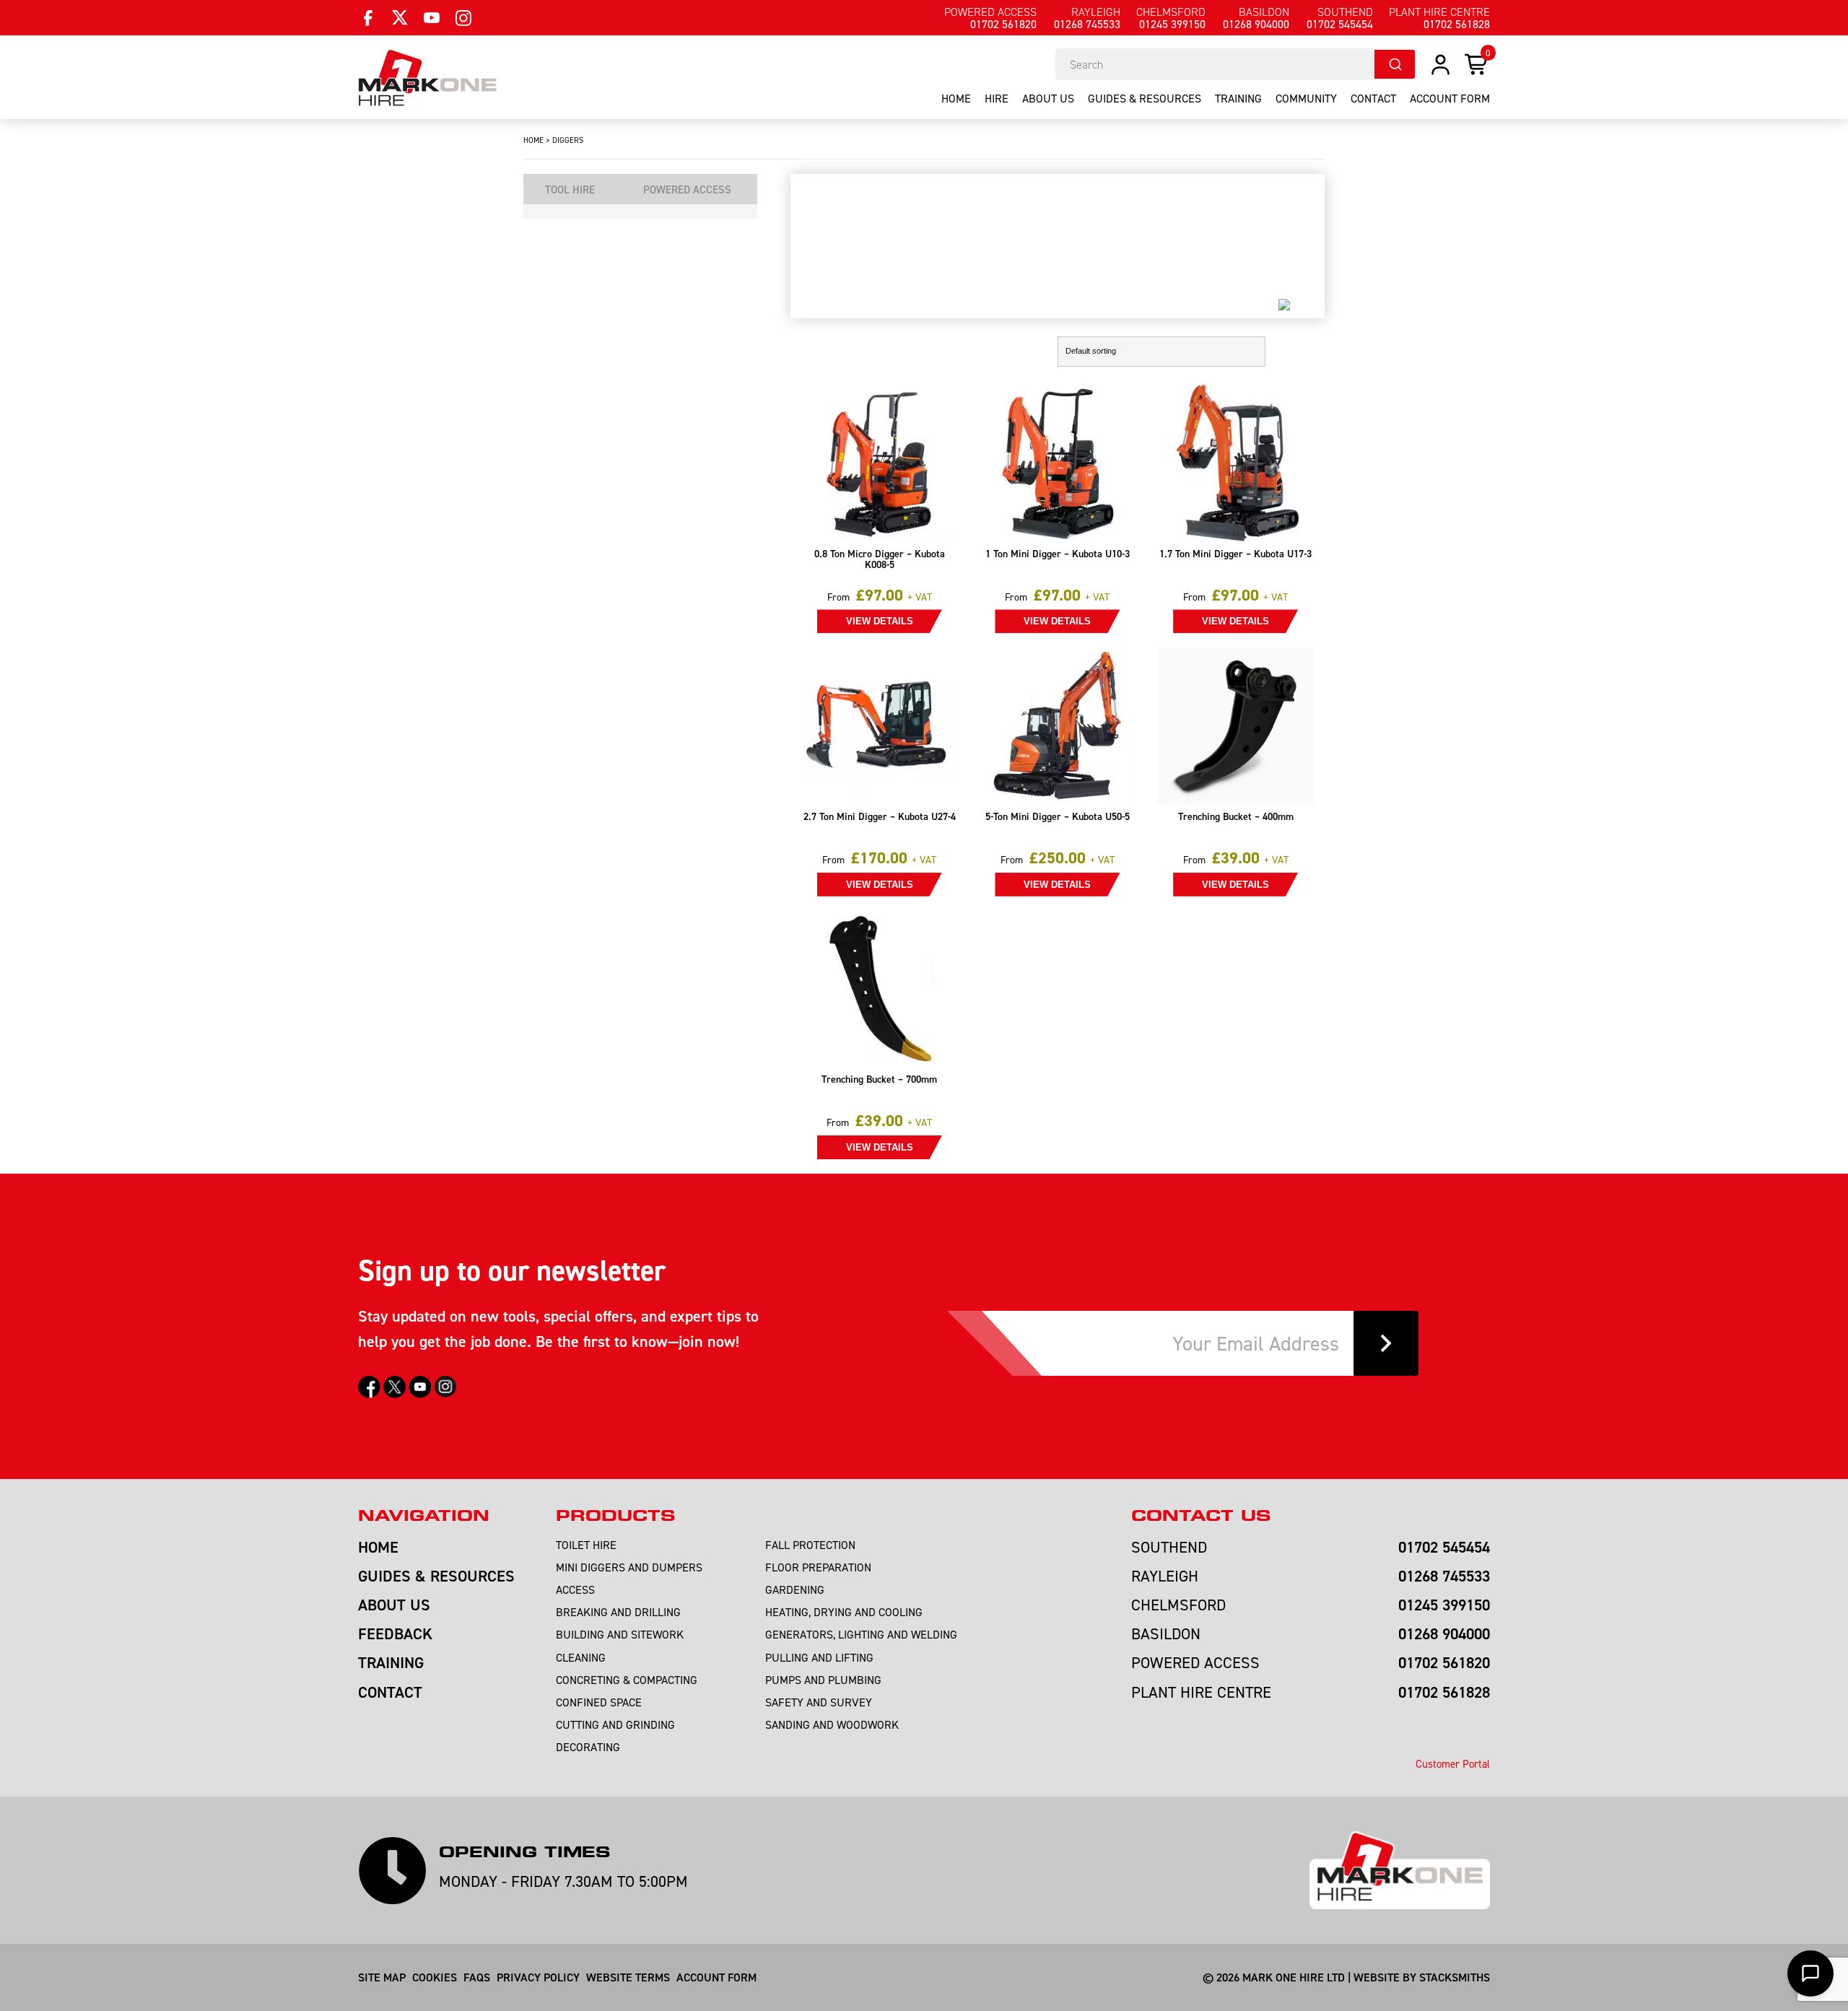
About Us (1048, 98)
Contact (1373, 98)
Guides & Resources (1145, 98)
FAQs (477, 1977)
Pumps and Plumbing (823, 1680)
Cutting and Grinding (615, 1724)
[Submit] (1395, 64)
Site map (382, 1977)
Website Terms (628, 1977)
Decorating (588, 1747)
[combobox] (1236, 64)
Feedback (395, 1633)
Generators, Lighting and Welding (861, 1634)
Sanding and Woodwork (832, 1724)
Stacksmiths (1455, 1977)
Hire (997, 98)
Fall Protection (810, 1545)
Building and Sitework (620, 1634)
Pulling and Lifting (819, 1657)
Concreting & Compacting (627, 1680)
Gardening (795, 1589)
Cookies (435, 1977)
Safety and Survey (819, 1702)
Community (1306, 98)
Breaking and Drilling (618, 1612)
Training (1238, 98)
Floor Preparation (818, 1567)
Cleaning (581, 1657)
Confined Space (599, 1702)
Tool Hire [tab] (570, 189)
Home (956, 98)
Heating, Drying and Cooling (844, 1612)
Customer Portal (1453, 1764)
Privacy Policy (538, 1977)
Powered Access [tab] (687, 189)
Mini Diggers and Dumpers (629, 1567)
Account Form (716, 1977)
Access (575, 1589)
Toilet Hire (586, 1545)
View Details (880, 621)
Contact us (1201, 1516)
